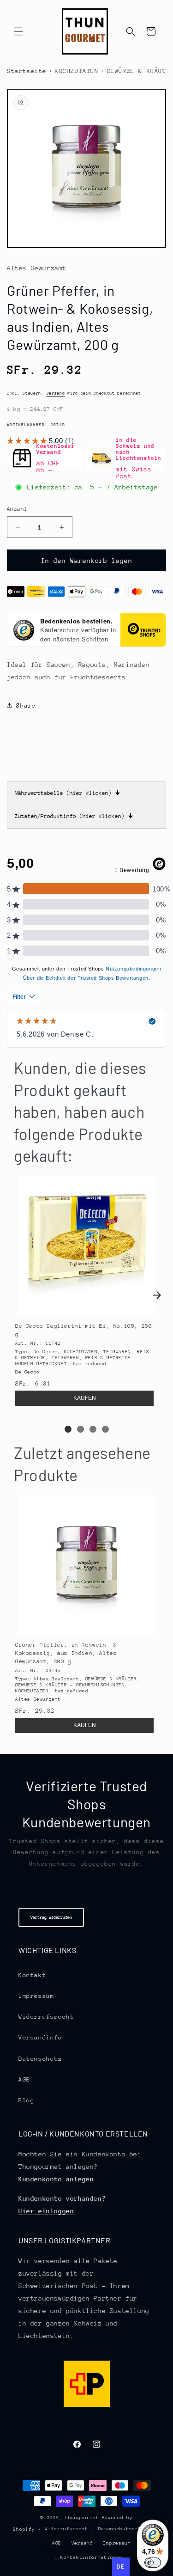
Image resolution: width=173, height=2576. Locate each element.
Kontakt (32, 1975)
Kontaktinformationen (91, 2558)
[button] (18, 31)
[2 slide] (81, 1429)
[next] (157, 1295)
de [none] (121, 2567)
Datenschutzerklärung (129, 2529)
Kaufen (85, 1398)
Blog (26, 2100)
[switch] (153, 2563)
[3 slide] (93, 1429)
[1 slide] (68, 1429)
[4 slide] (105, 1429)
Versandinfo (40, 2037)
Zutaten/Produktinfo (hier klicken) (74, 816)
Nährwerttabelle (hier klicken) (67, 793)
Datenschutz (40, 2059)
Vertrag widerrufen (51, 1917)
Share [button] (26, 705)
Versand (56, 393)
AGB (24, 2079)
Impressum (36, 1996)
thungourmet (82, 2518)
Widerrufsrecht (46, 2017)
